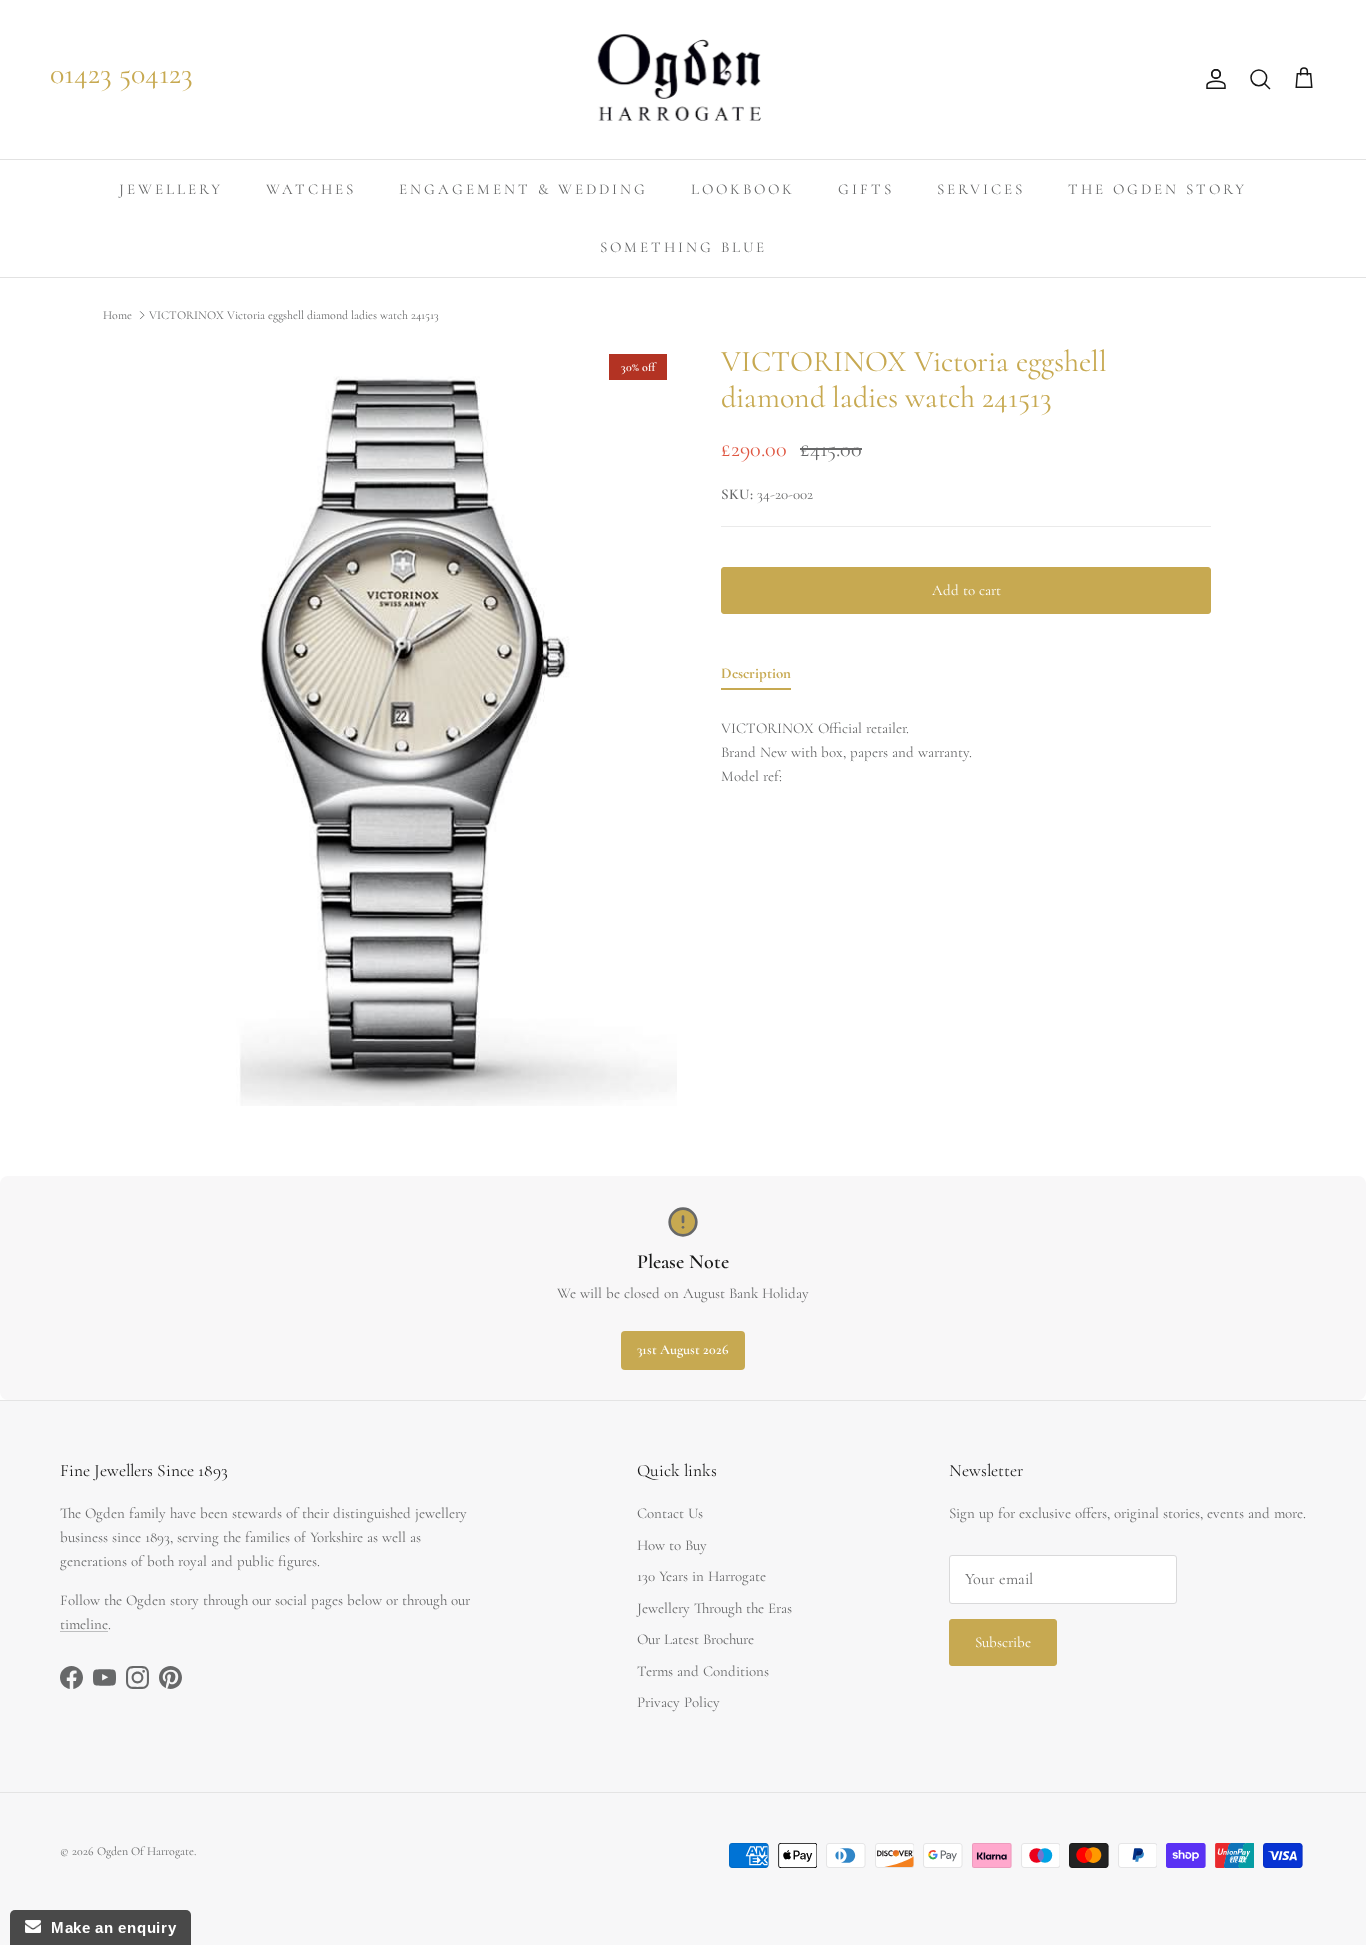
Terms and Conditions (703, 1671)
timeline (84, 1624)
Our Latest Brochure (695, 1639)
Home (117, 315)
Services (981, 189)
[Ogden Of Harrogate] (683, 79)
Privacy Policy (678, 1702)
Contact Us (670, 1513)
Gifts (866, 189)
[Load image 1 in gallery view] (416, 725)
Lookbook (743, 189)
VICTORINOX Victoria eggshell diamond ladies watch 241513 (294, 315)
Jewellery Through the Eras (714, 1608)
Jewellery (171, 189)
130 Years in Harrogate (701, 1576)
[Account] (1212, 79)
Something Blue (683, 247)
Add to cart (966, 590)
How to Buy (672, 1545)
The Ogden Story (1157, 189)
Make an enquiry (108, 1927)
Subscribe (1003, 1642)
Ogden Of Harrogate (145, 1851)
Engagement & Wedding (523, 189)
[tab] (756, 677)
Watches (311, 189)
